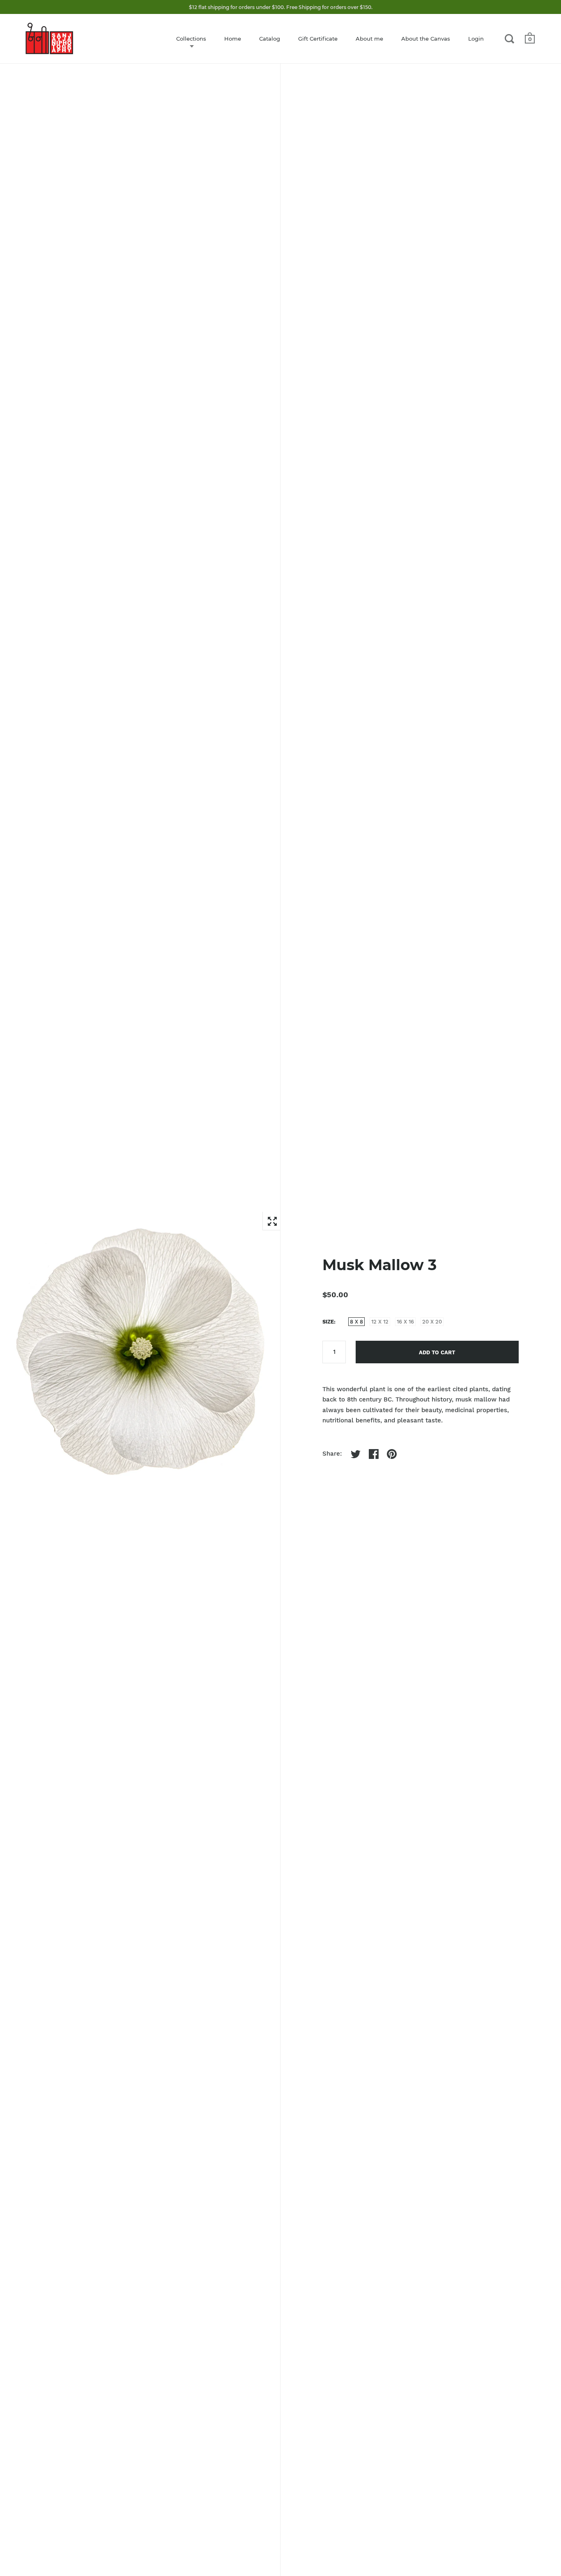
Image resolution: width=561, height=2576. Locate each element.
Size (328, 1322)
